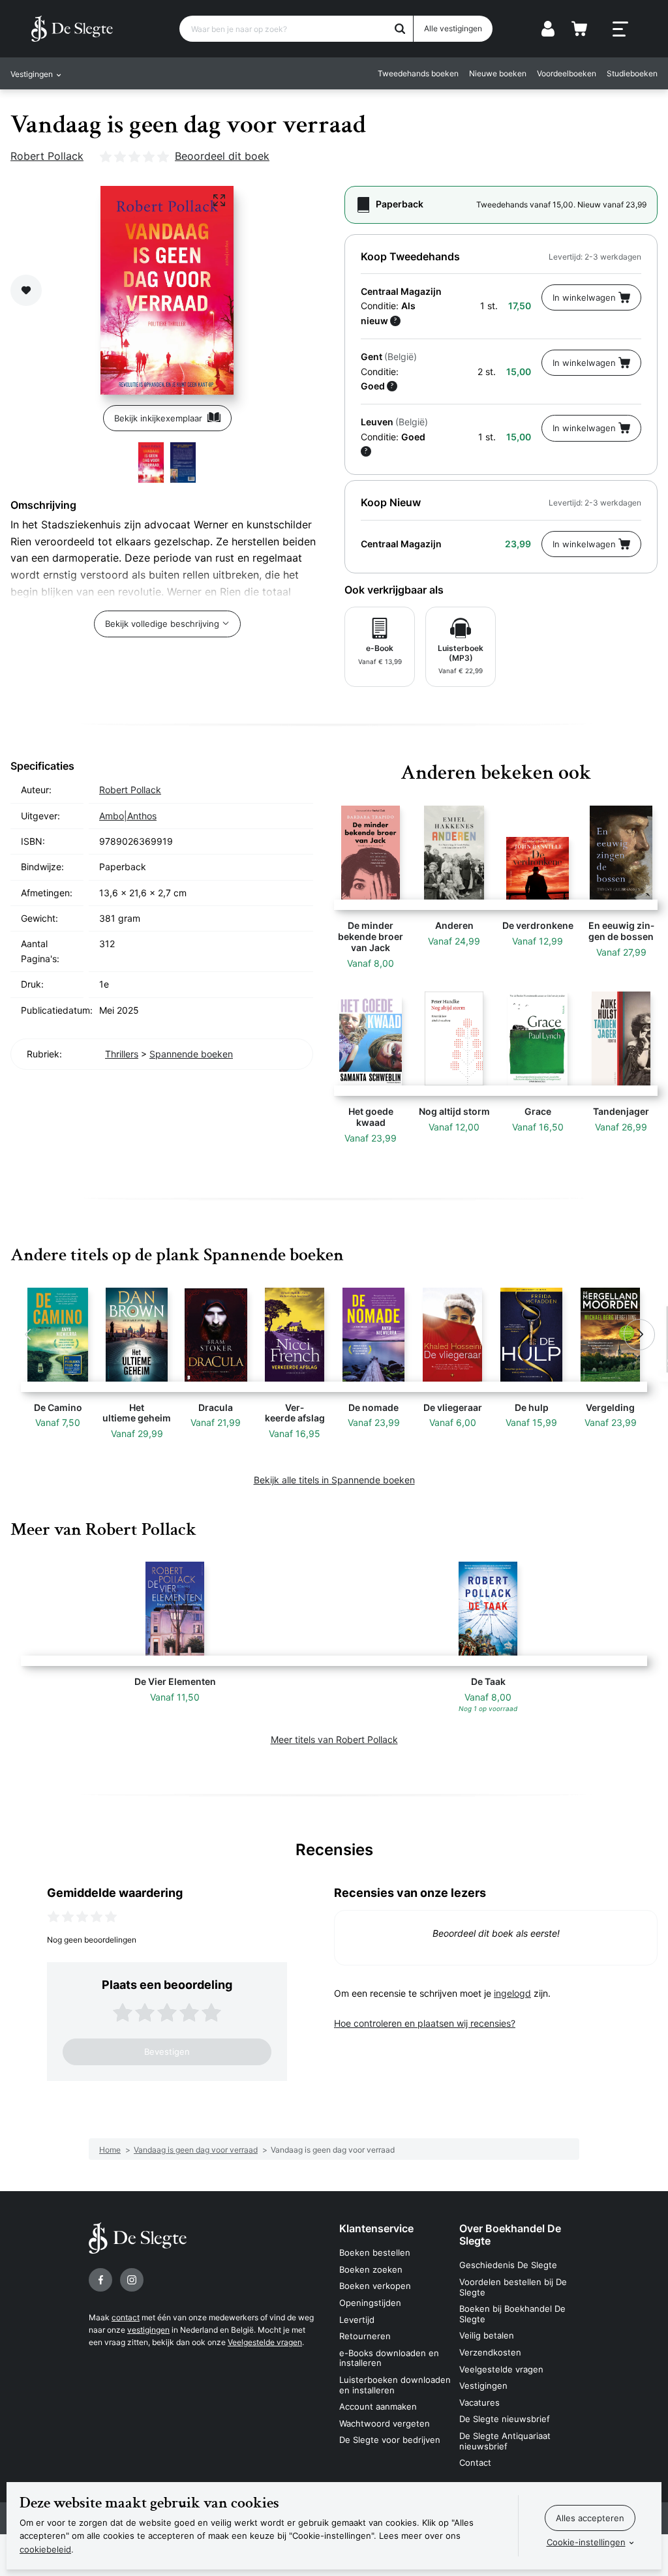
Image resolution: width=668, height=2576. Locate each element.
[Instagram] (132, 2280)
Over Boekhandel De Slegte (510, 2235)
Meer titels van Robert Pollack (334, 1739)
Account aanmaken (378, 2406)
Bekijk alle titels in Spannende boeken (334, 1480)
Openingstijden (370, 2303)
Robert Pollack (47, 156)
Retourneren (365, 2336)
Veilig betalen (487, 2335)
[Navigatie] (620, 29)
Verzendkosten (490, 2352)
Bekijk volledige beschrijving (162, 624)
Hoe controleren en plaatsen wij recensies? (425, 2023)
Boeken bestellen (375, 2252)
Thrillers (122, 1054)
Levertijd (357, 2320)
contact (126, 2317)
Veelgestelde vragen (265, 2342)
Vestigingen (483, 2386)
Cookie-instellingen (586, 2542)
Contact (475, 2462)
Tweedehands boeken (418, 73)
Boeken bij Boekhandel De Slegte (512, 2314)
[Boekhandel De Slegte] (72, 29)
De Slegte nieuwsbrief (505, 2419)
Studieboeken (632, 73)
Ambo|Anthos (128, 816)
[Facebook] (100, 2280)
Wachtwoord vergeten (385, 2423)
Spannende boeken (191, 1054)
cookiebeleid (45, 2549)
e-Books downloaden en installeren (389, 2358)
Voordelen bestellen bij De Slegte (513, 2287)
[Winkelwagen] (579, 29)
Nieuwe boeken (498, 73)
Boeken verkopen (375, 2286)
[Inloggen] (548, 29)
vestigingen (148, 2330)
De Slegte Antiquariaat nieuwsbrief (505, 2441)
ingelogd (512, 1993)
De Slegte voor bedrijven (390, 2440)
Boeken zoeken (371, 2269)
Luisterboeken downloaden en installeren (395, 2385)
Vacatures (479, 2402)
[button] (29, 1335)
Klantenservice (376, 2228)
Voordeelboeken (567, 73)
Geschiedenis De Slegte (508, 2265)
